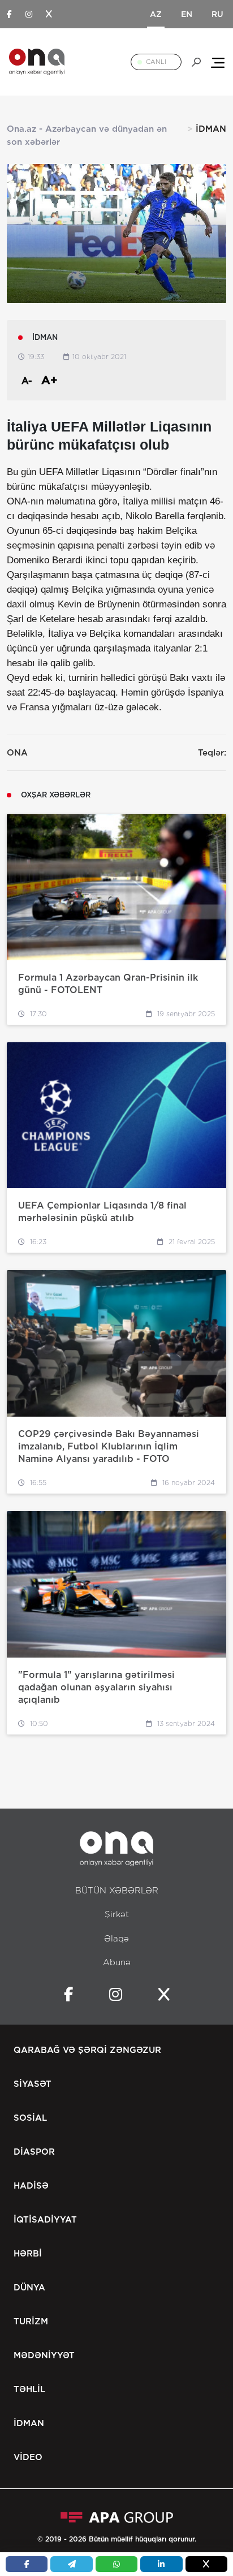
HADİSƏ (31, 2186)
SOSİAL (30, 2118)
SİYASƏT (33, 2084)
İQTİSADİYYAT (45, 2220)
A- (27, 381)
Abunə (117, 1962)
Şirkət (117, 1914)
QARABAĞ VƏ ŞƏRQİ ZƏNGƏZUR (87, 2050)
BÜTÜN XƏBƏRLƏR (117, 1891)
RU (217, 14)
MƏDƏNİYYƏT (44, 2355)
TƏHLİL (29, 2389)
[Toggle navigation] (218, 62)
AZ (156, 14)
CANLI (156, 62)
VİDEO (28, 2457)
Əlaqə (116, 1939)
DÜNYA (29, 2288)
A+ (49, 380)
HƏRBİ (28, 2254)
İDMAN (29, 2423)
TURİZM (31, 2322)
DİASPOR (34, 2152)
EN (187, 14)
